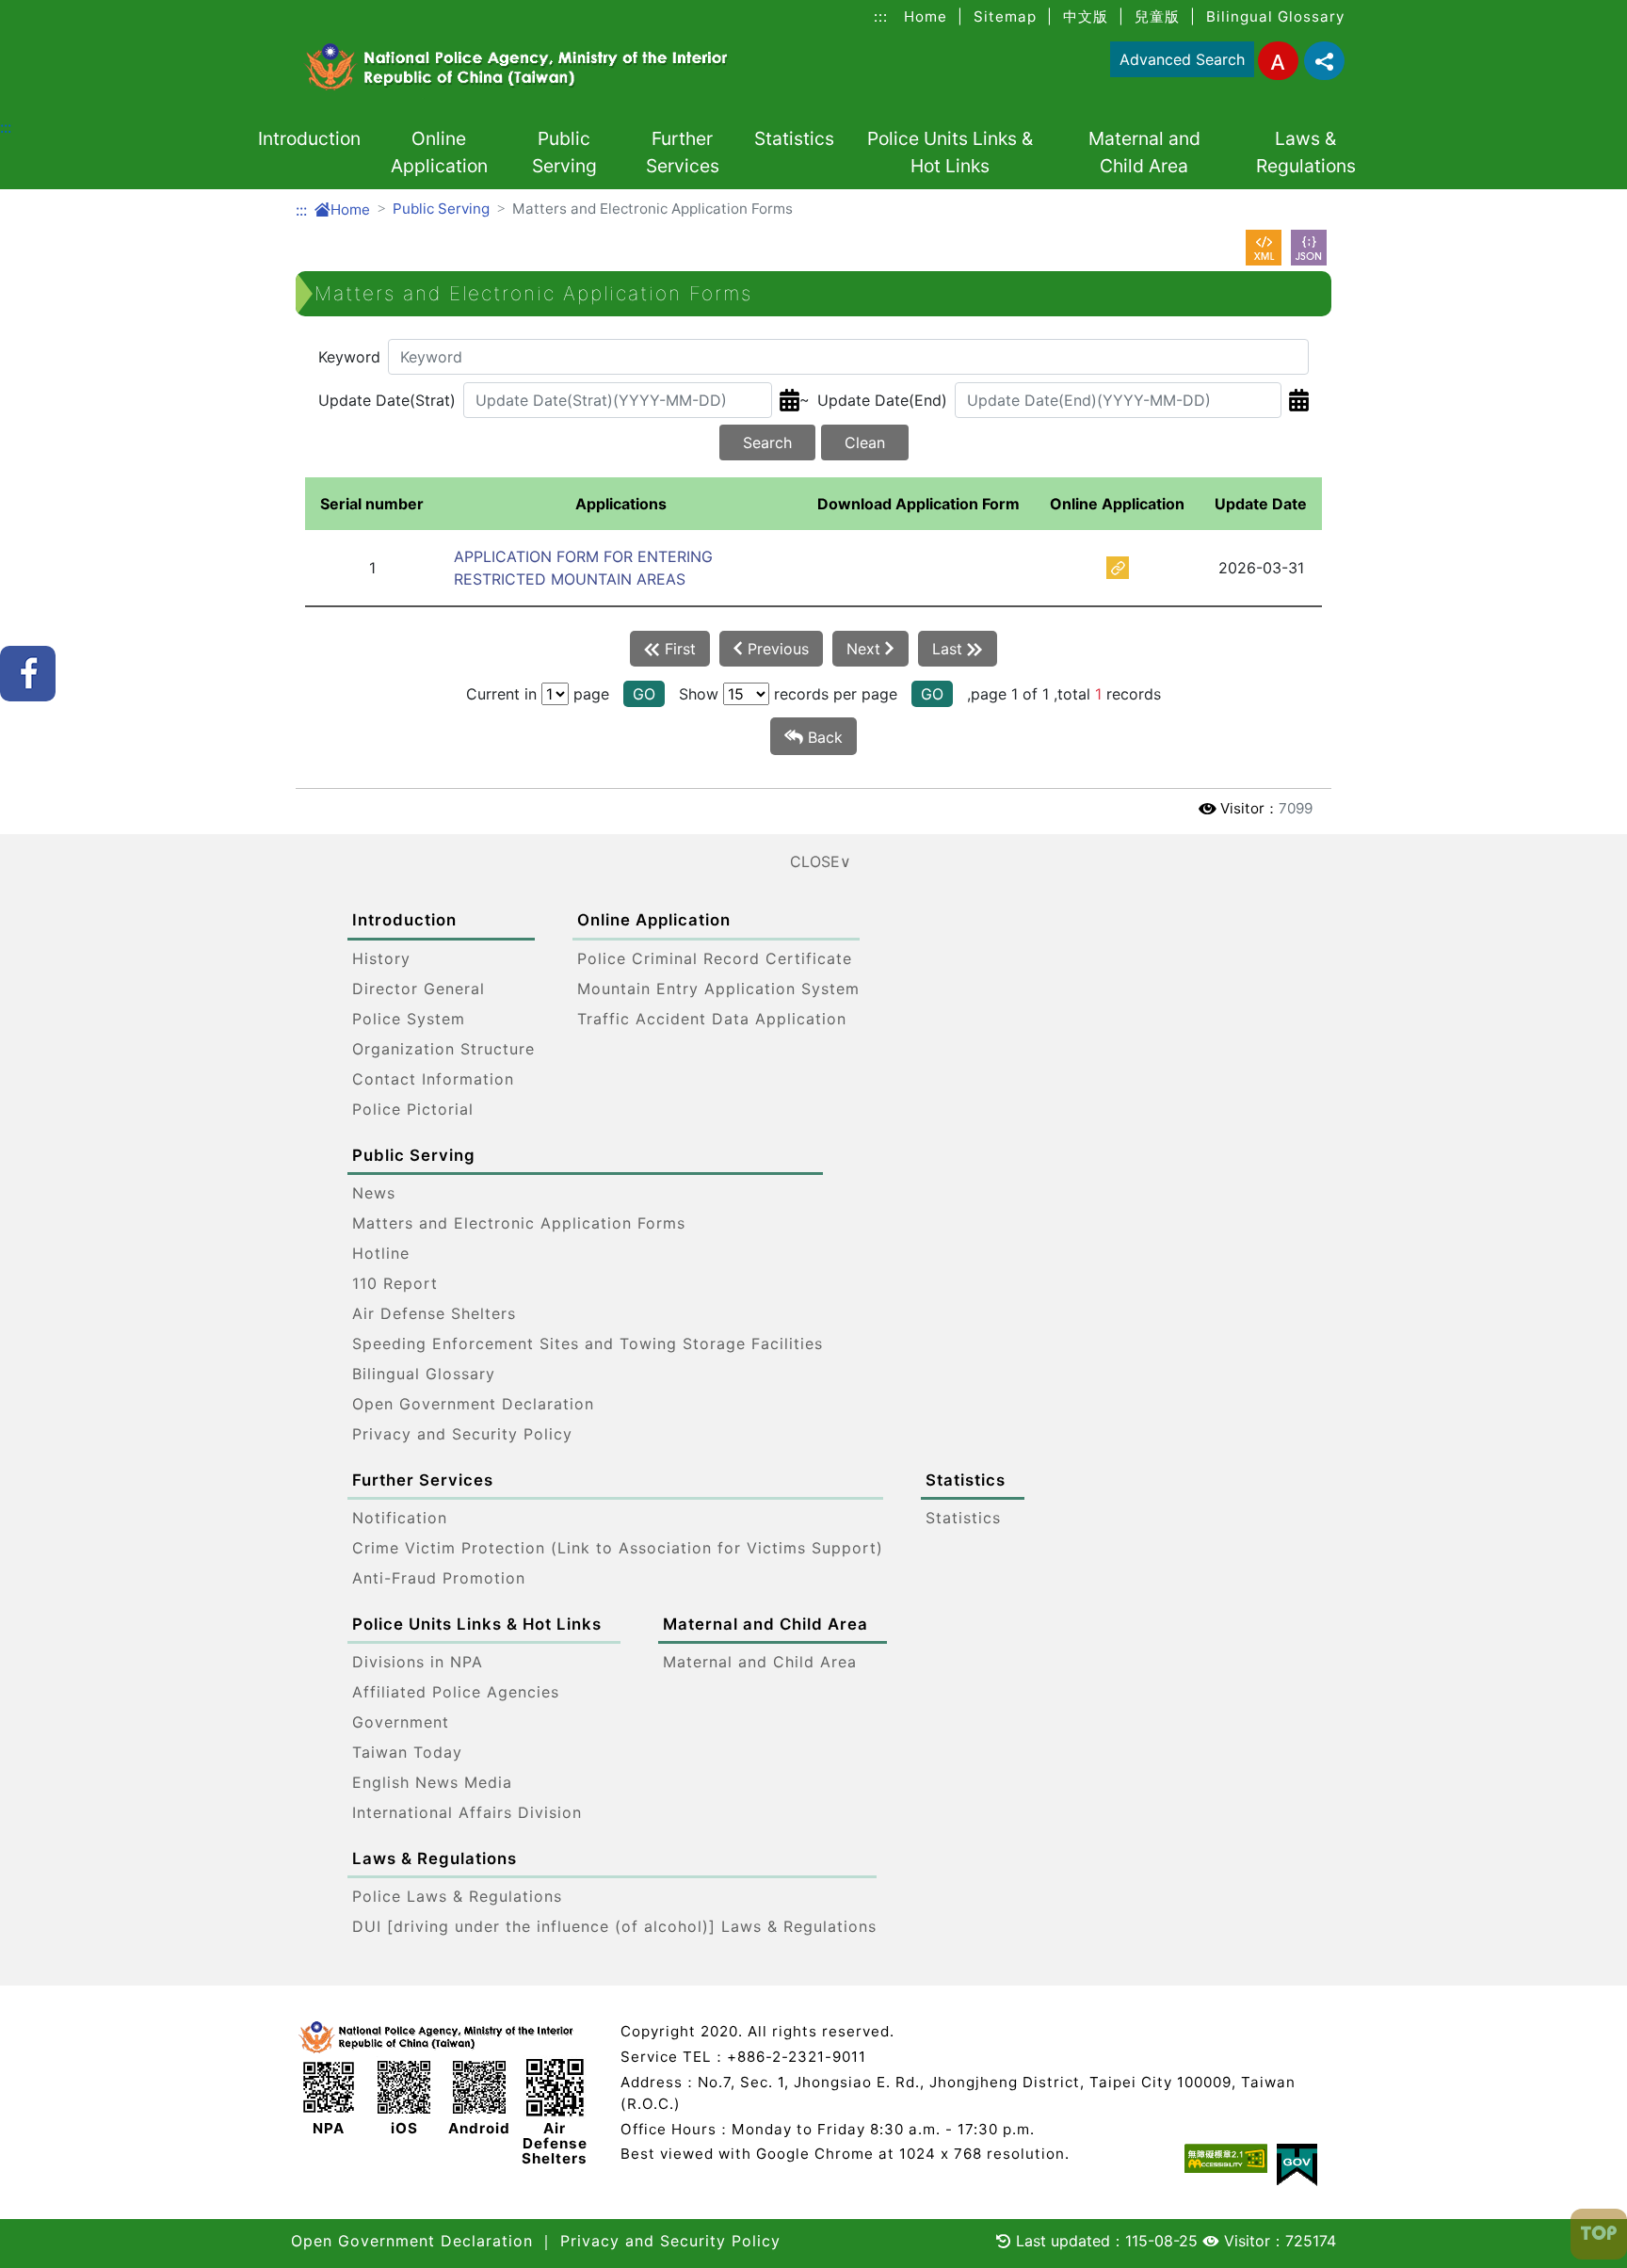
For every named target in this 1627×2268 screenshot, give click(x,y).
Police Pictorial (413, 1109)
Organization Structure (443, 1049)
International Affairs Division (467, 1812)
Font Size (1278, 61)
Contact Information (433, 1079)
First (678, 649)
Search (767, 442)
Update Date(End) (882, 400)
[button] (813, 861)
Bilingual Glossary (1275, 16)
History (381, 958)
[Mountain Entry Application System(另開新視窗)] (1118, 567)
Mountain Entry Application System (718, 989)
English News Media (432, 1782)
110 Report (395, 1283)
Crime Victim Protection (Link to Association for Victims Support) (618, 1548)
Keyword (349, 357)
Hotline (381, 1253)
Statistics (794, 138)
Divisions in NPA (418, 1662)
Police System (409, 1019)
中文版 (1086, 16)
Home (926, 16)
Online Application (439, 152)
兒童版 (1157, 16)
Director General (419, 989)
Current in (501, 694)
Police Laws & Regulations (457, 1896)
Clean (865, 442)
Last (950, 649)
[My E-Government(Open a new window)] (1297, 2165)
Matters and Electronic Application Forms (519, 1223)
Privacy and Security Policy (462, 1434)
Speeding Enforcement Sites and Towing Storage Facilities (588, 1343)
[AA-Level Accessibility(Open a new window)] (1226, 2158)
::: (881, 16)
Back (823, 737)
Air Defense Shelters (434, 1313)
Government (401, 1722)
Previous (776, 649)
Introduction (309, 138)
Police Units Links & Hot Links (950, 152)
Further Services (683, 152)
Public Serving (564, 152)
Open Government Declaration (473, 1404)
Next (866, 649)
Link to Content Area (74, 11)
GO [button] (644, 694)
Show (699, 694)
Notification (400, 1518)
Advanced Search (1182, 59)
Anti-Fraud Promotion (439, 1578)
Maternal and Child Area (1144, 152)
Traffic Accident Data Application (712, 1019)
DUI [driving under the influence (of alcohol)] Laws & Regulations (614, 1926)
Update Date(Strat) (387, 400)
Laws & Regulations (1306, 152)
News (374, 1193)
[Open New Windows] (1264, 248)
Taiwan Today (407, 1752)
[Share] (1324, 61)
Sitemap (1005, 16)
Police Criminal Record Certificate (715, 958)
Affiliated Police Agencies (456, 1692)
